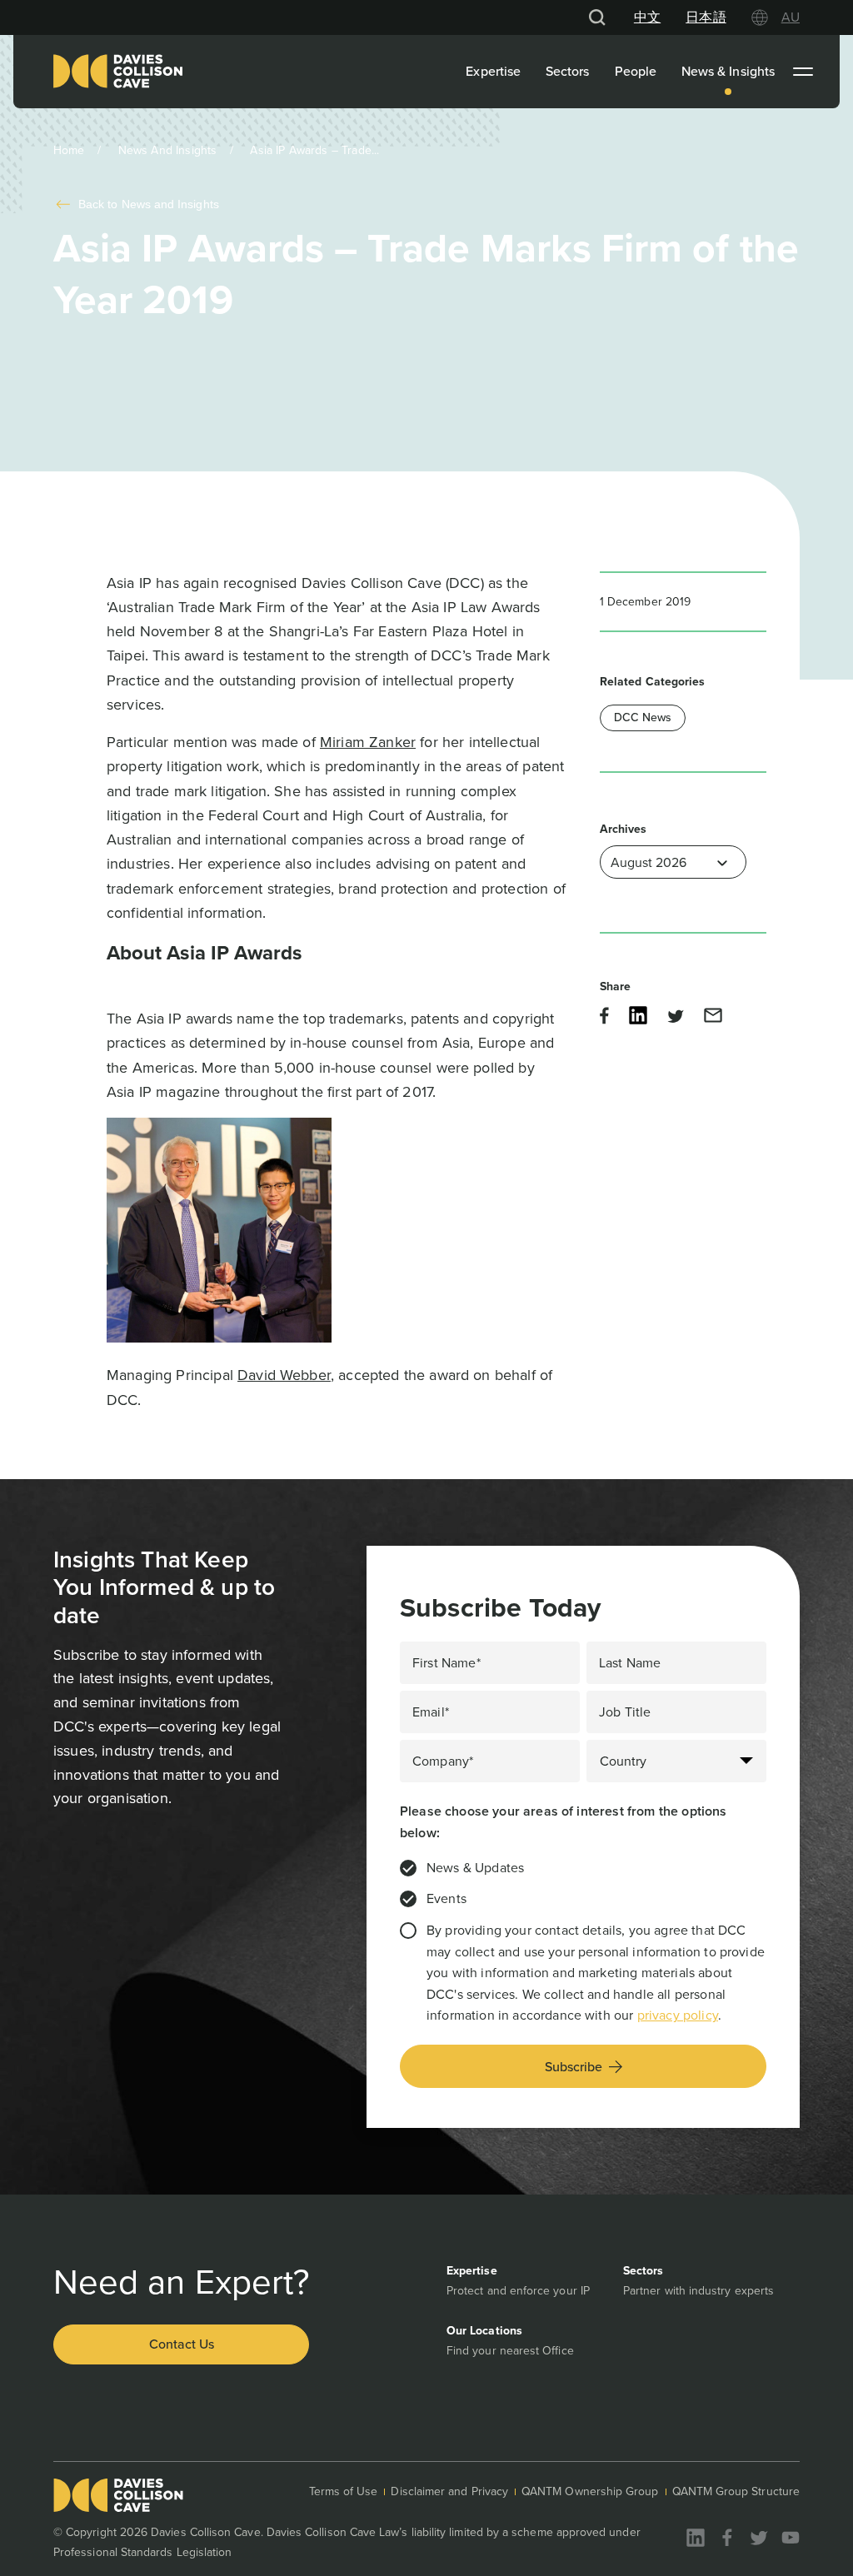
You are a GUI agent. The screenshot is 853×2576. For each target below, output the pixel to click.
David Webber (284, 1375)
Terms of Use (344, 2491)
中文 (647, 17)
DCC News (643, 717)
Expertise (493, 71)
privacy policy (678, 2015)
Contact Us (182, 2344)
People (636, 71)
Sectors (568, 71)
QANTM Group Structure (736, 2491)
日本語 (706, 17)
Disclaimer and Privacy (449, 2491)
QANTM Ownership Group (590, 2491)
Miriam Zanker (368, 742)
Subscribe (574, 2067)
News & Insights (728, 71)
